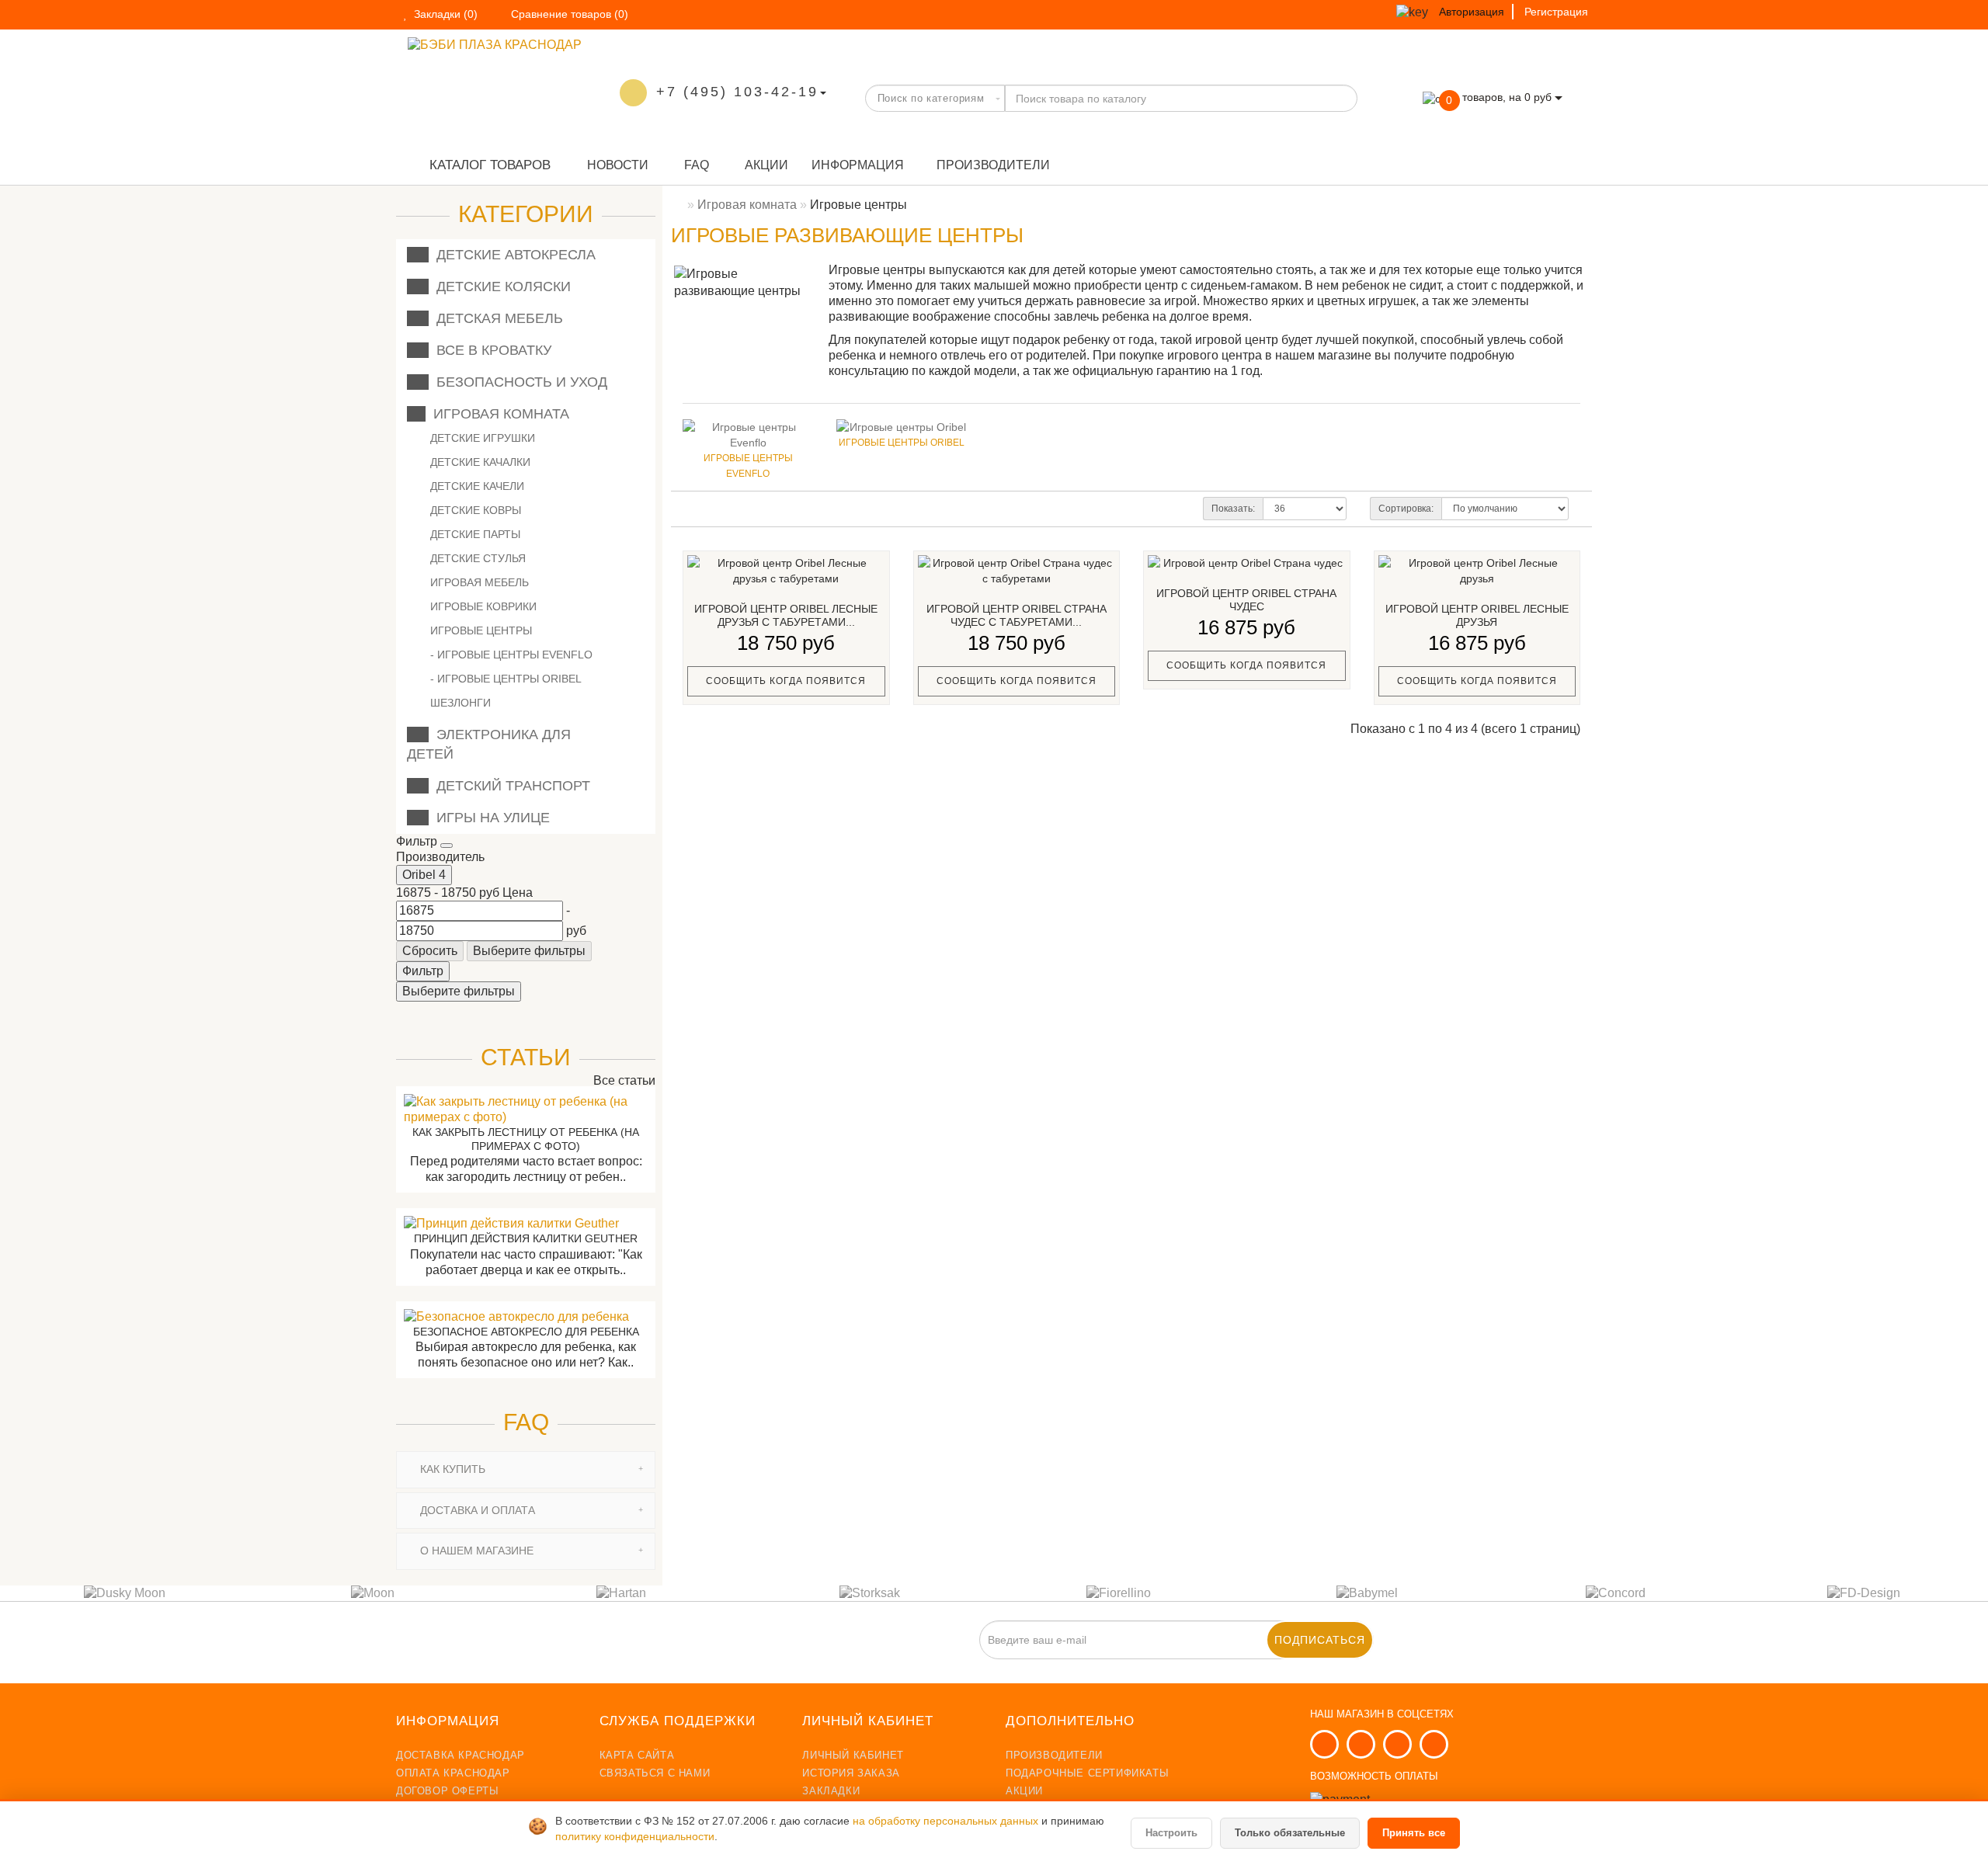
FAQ (695, 165)
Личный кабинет (853, 1755)
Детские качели (476, 486)
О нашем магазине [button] (475, 1551)
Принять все (1414, 1833)
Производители (993, 165)
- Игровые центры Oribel (506, 679)
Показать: (1233, 509)
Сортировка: (1406, 509)
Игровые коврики (482, 606)
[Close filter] (447, 846)
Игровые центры (480, 630)
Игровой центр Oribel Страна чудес (1246, 600)
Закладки (831, 1791)
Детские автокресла (512, 255)
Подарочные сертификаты (1087, 1773)
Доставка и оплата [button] (476, 1510)
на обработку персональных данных (947, 1821)
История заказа (851, 1773)
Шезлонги (459, 703)
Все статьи (623, 1080)
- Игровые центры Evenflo (511, 655)
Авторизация (1472, 12)
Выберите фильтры (529, 951)
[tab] (526, 1469)
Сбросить (430, 951)
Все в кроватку (490, 350)
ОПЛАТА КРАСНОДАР (453, 1773)
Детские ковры (474, 510)
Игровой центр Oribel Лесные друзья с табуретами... (786, 616)
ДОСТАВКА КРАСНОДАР (461, 1755)
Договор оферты (447, 1791)
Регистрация (1556, 12)
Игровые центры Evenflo (748, 466)
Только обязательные (1290, 1833)
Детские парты (474, 534)
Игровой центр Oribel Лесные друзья (1477, 616)
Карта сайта (637, 1755)
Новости (616, 165)
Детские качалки (479, 462)
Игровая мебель (478, 582)
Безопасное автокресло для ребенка (526, 1332)
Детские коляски (500, 287)
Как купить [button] (451, 1469)
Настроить (1171, 1833)
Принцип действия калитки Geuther (526, 1238)
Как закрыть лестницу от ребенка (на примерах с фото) (526, 1139)
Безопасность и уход (518, 382)
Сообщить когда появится (786, 681)
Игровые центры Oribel (902, 443)
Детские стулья (476, 558)
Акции (765, 165)
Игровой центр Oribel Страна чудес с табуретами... (1017, 616)
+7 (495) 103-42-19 (737, 92)
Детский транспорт (509, 786)
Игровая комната (497, 414)
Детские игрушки (481, 438)
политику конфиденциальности (635, 1837)
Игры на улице (489, 818)
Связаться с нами (655, 1773)
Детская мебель (496, 318)
